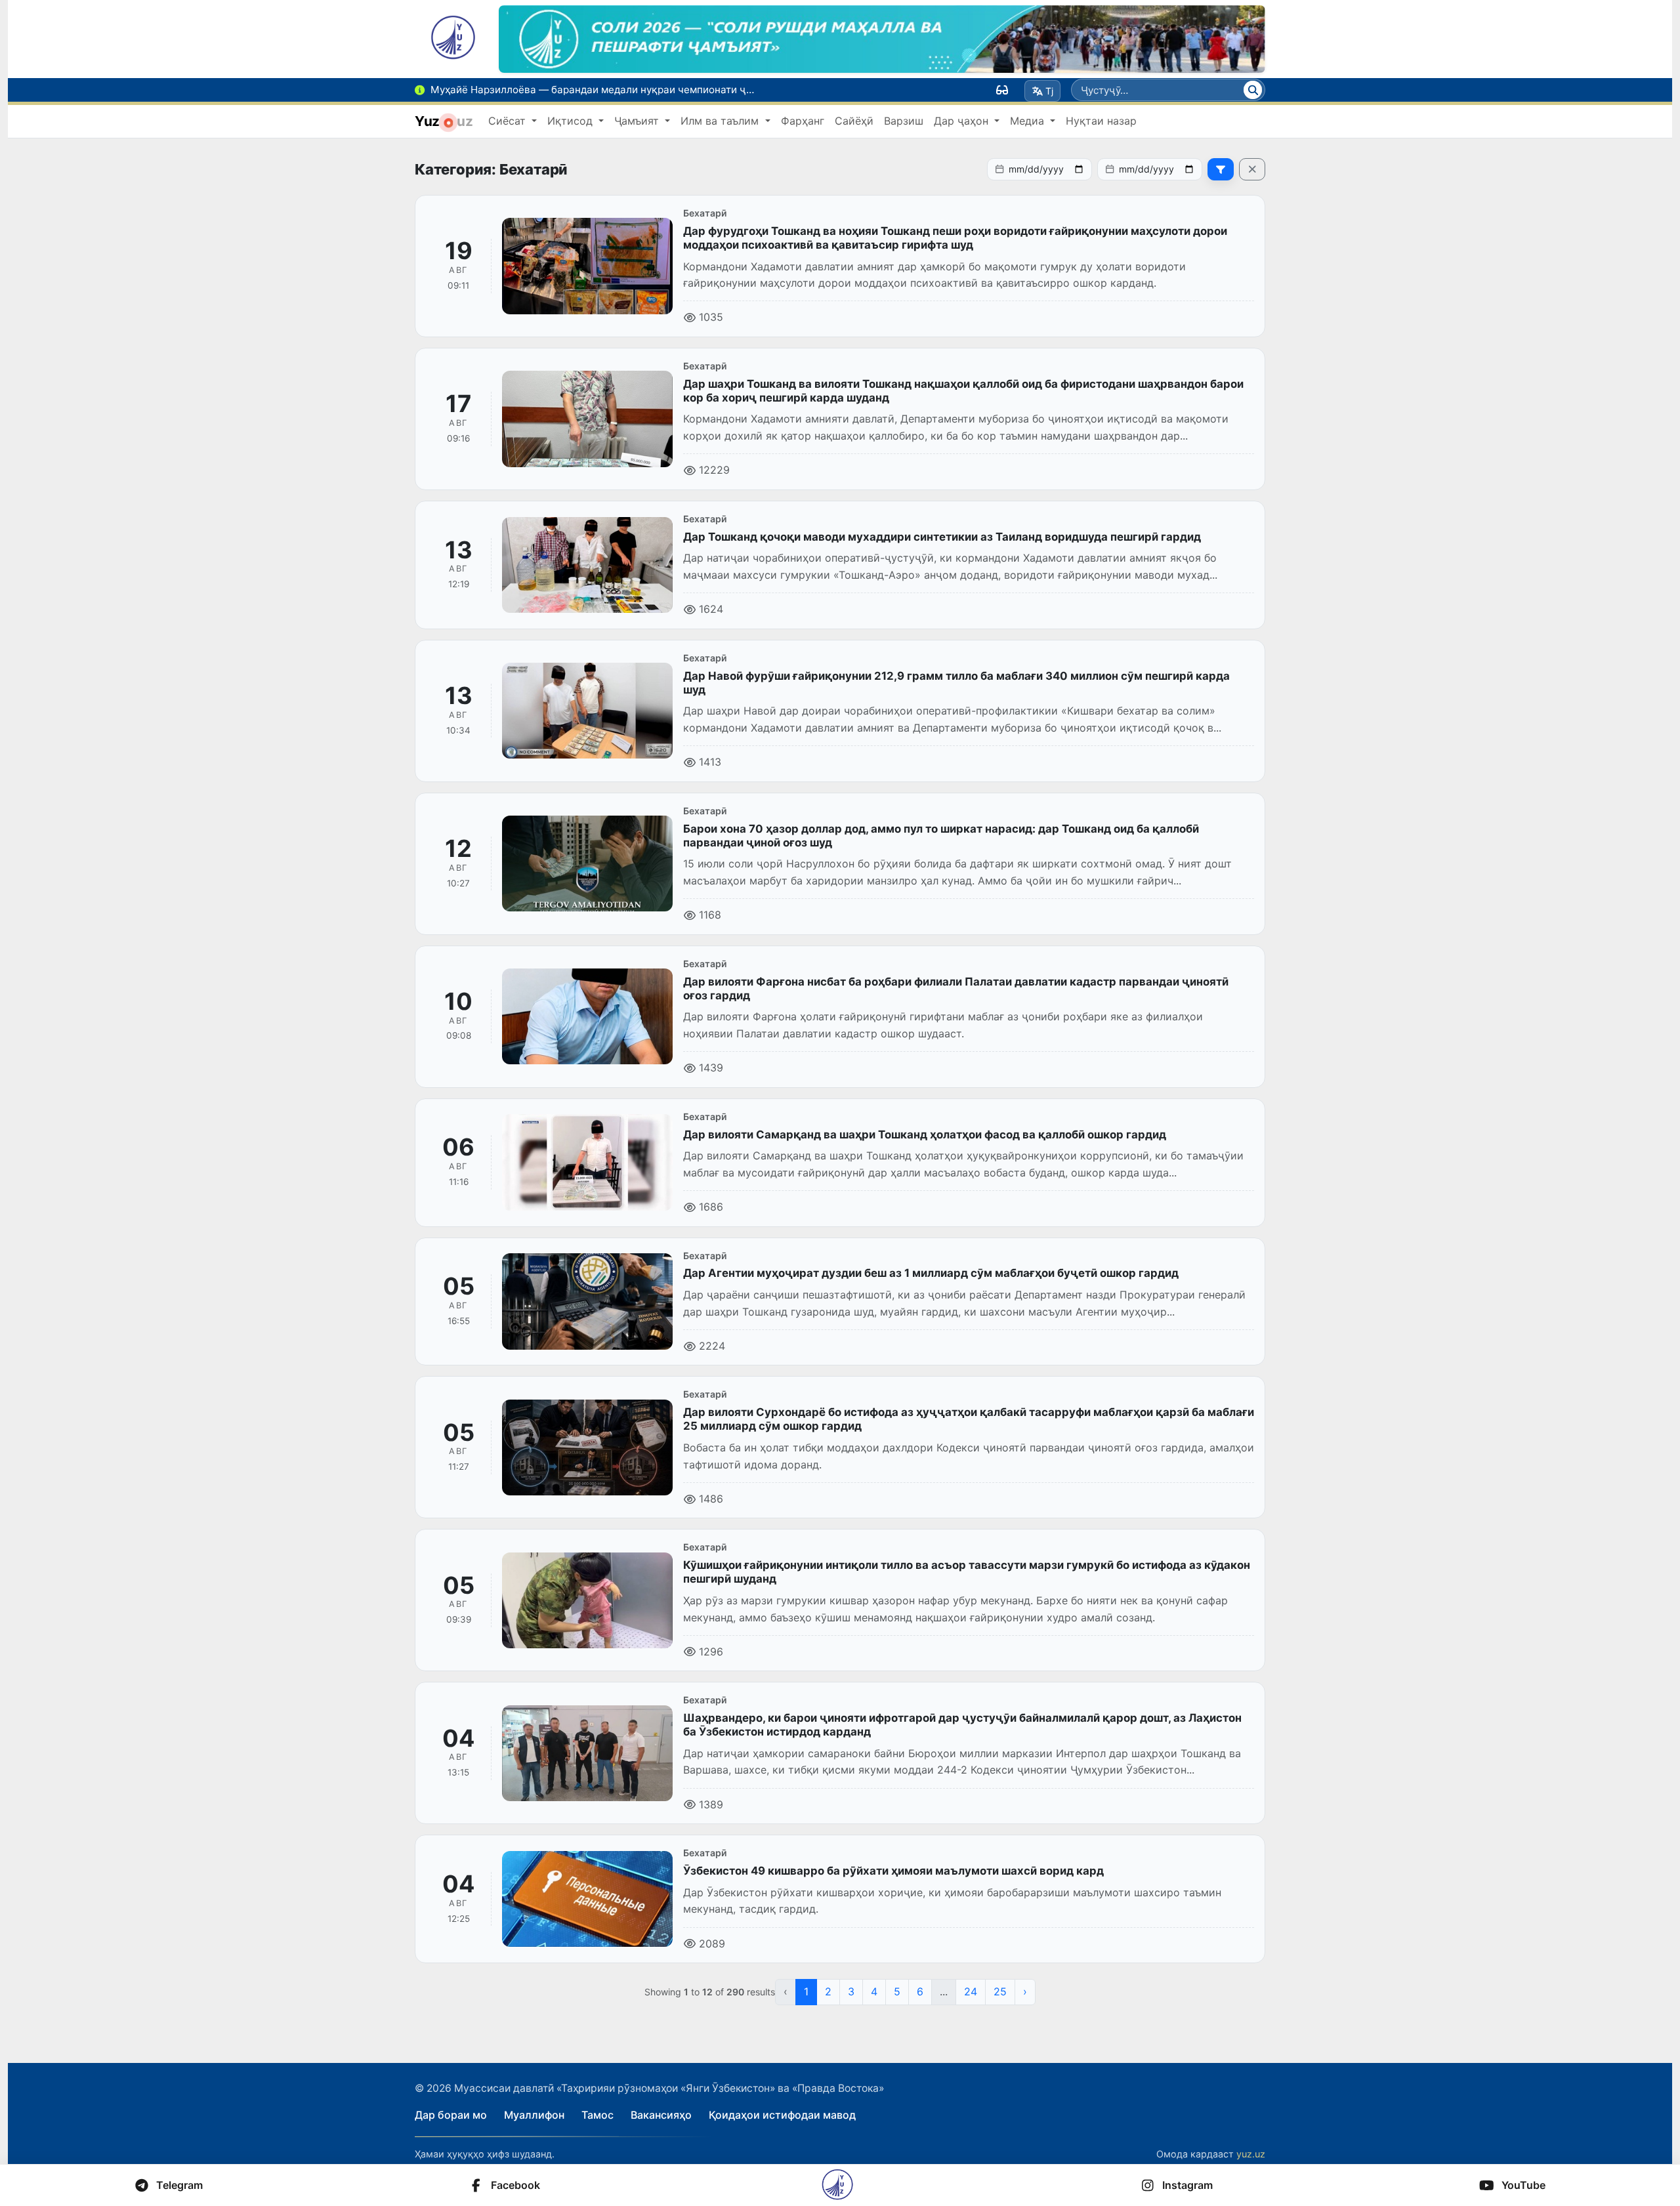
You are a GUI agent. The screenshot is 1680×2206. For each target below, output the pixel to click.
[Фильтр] (1221, 169)
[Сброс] (1252, 169)
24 (971, 1991)
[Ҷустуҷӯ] (1253, 90)
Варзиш (904, 121)
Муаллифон (534, 2115)
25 (1000, 1991)
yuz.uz (1251, 2154)
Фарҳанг (803, 121)
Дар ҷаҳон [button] (963, 121)
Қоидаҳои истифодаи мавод (782, 2115)
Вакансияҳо (661, 2115)
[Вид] (1002, 90)
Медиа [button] (1029, 121)
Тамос (598, 2115)
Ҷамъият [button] (638, 121)
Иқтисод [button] (572, 121)
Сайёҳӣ (854, 121)
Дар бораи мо (451, 2115)
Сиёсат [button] (509, 121)
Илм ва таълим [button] (721, 121)
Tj (1049, 91)
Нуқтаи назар (1101, 121)
